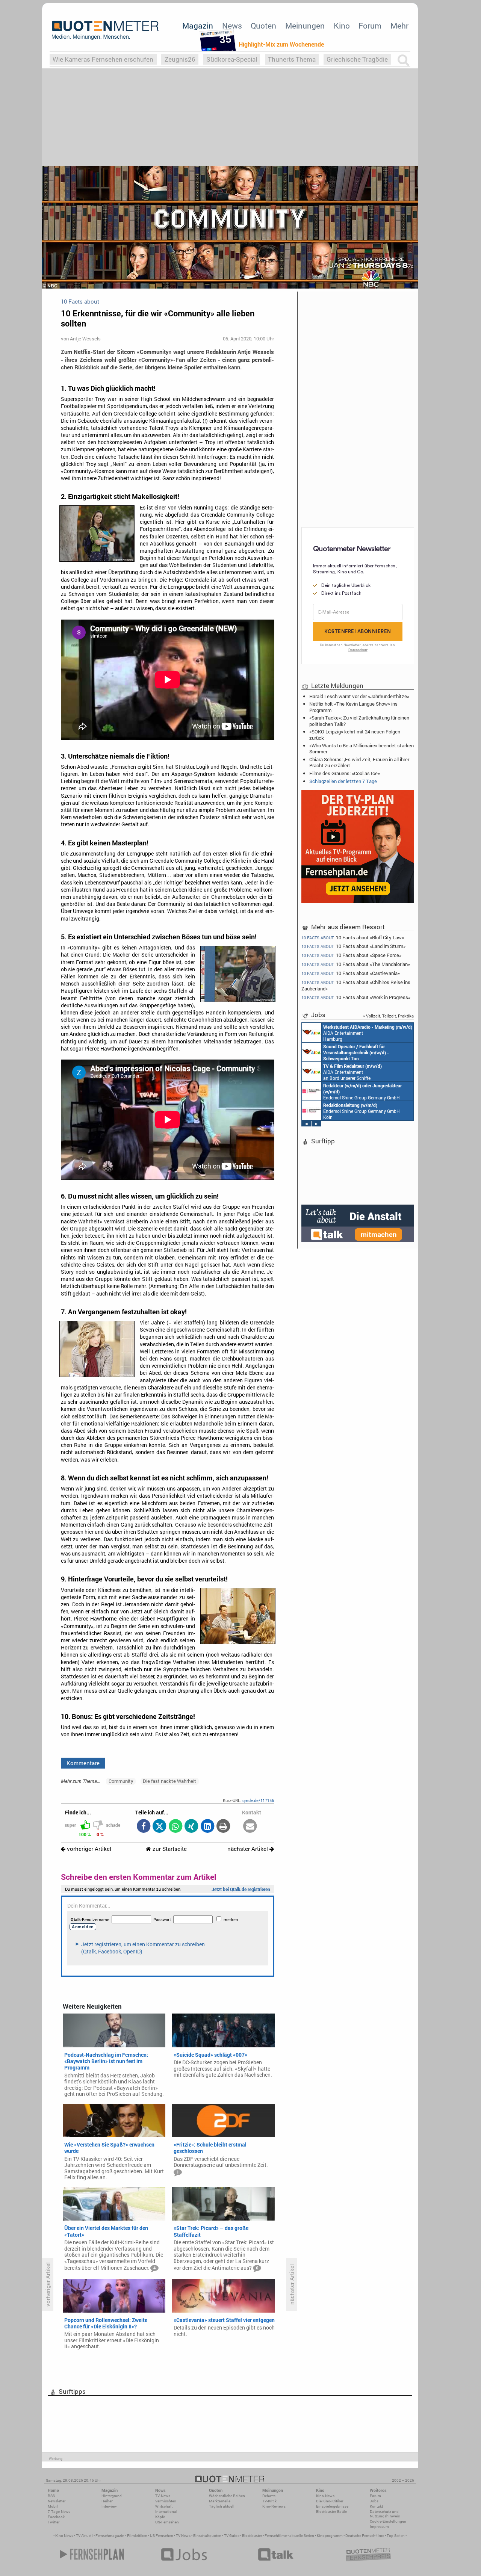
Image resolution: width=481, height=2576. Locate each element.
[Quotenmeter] (105, 30)
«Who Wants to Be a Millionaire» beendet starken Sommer (362, 748)
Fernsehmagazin (110, 2536)
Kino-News (325, 2496)
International (166, 2512)
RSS (51, 2496)
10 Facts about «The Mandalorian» (356, 964)
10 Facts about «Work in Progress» (356, 997)
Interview (109, 2506)
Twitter (54, 2522)
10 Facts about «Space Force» (351, 955)
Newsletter (57, 2501)
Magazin (198, 26)
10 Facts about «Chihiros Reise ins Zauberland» (356, 985)
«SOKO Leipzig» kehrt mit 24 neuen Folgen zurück (355, 735)
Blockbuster (252, 2536)
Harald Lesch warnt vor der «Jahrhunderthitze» (359, 696)
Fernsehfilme (276, 2536)
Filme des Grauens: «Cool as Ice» (345, 773)
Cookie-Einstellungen (388, 2521)
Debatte (269, 2496)
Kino (342, 26)
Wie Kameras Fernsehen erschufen (103, 59)
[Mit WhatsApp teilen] (175, 1827)
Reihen (107, 2501)
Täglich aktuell (222, 2506)
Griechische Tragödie (357, 59)
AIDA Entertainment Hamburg (368, 1033)
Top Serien (396, 2536)
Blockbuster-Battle (331, 2512)
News (232, 26)
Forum (370, 26)
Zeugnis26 (180, 59)
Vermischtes (166, 2501)
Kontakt (376, 2506)
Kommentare (83, 1763)
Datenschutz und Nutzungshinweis (385, 2514)
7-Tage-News (59, 2512)
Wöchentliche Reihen (227, 2496)
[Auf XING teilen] (191, 1827)
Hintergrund (112, 2496)
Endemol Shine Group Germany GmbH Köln (362, 1091)
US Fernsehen (162, 2536)
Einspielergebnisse (332, 2506)
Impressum (379, 2527)
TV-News (163, 2496)
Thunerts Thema (292, 59)
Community (121, 1781)
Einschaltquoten (207, 2536)
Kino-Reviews (274, 2506)
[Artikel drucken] (223, 1827)
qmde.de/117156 (258, 1800)
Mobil (53, 2506)
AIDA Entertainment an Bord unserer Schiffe (356, 1052)
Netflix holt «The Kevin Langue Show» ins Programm (353, 707)
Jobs (374, 2501)
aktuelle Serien (302, 2536)
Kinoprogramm (330, 2536)
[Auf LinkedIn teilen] (207, 1827)
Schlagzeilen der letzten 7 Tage (343, 781)
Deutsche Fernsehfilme (365, 2536)
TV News (183, 2536)
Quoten (263, 26)
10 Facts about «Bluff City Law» (353, 937)
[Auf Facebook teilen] (143, 1827)
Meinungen (305, 26)
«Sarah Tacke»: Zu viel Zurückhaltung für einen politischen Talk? (359, 721)
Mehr (399, 26)
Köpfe (160, 2517)
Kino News (64, 2536)
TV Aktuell (84, 2536)
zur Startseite (169, 1849)
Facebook (56, 2517)
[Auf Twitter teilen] (160, 1827)
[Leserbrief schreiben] (250, 1827)
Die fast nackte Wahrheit (169, 1781)
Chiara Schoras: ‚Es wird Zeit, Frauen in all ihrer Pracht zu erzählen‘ (359, 762)
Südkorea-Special (232, 59)
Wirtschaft (164, 2506)
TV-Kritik (269, 2501)
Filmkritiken (137, 2536)
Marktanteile (220, 2501)
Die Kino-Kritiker (330, 2501)
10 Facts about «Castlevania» (351, 973)
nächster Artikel (248, 1849)
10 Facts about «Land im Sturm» (353, 946)
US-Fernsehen (167, 2522)
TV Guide (232, 2536)
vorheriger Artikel (88, 1849)
